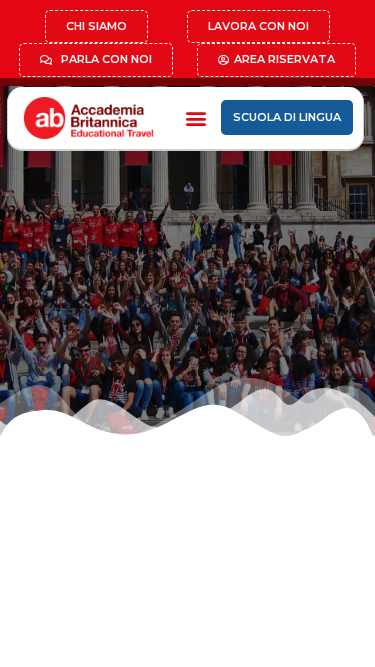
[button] (195, 117)
